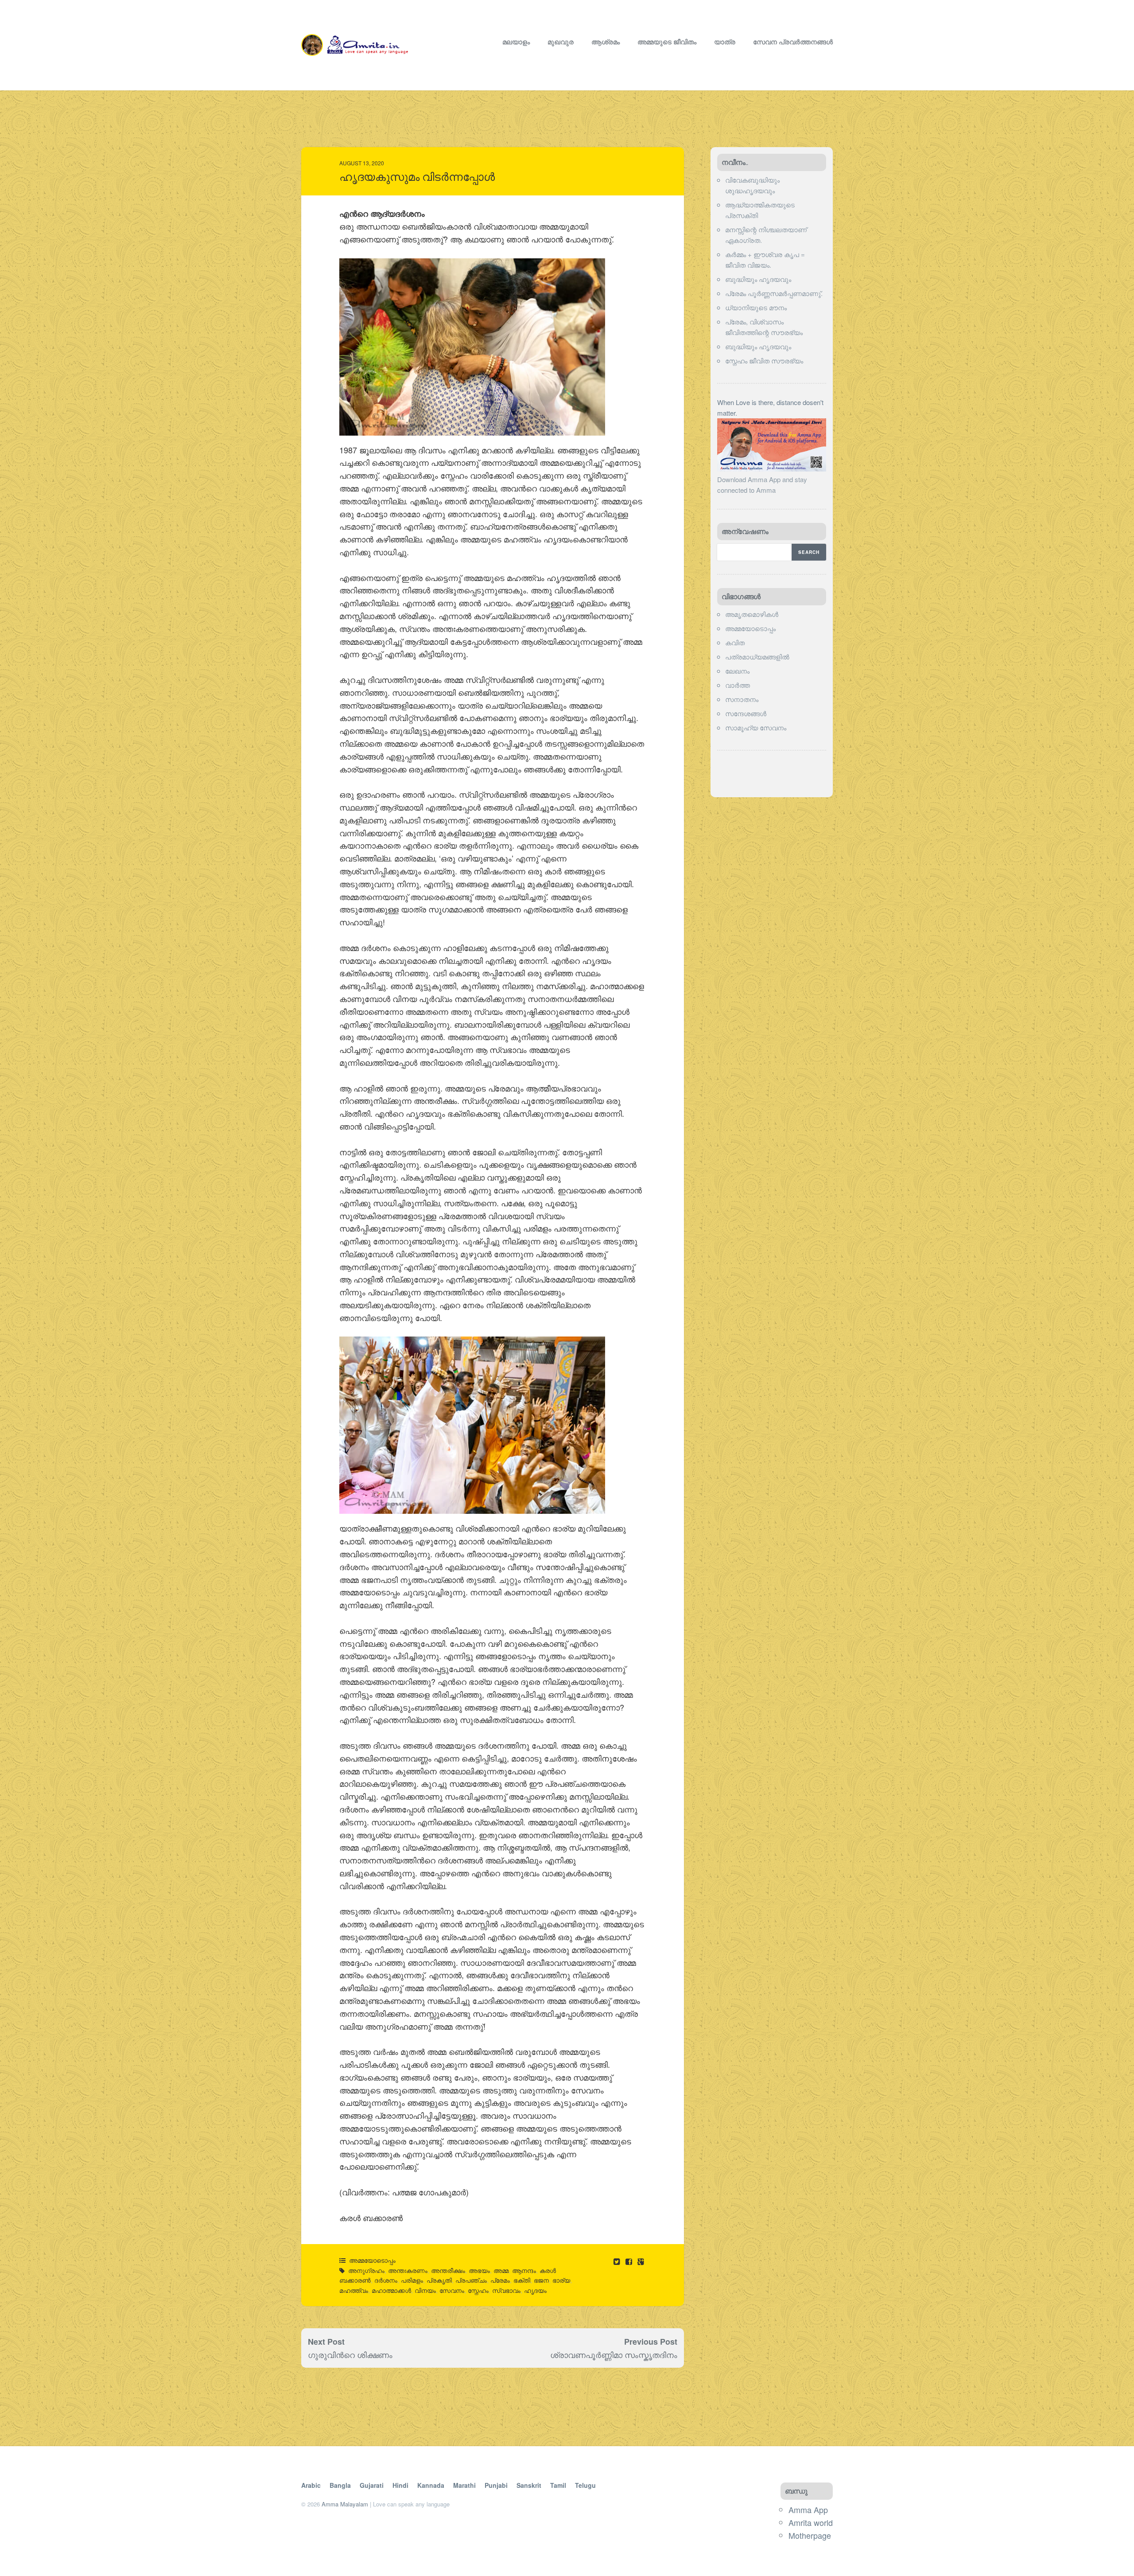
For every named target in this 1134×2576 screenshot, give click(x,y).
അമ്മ (501, 2270)
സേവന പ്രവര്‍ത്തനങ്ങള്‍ (793, 42)
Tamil (558, 2485)
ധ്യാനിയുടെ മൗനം (756, 307)
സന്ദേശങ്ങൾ (746, 713)
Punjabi (496, 2485)
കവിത (735, 642)
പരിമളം (412, 2280)
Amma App (808, 2510)
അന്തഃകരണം (408, 2270)
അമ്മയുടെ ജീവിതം (667, 42)
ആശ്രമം (606, 42)
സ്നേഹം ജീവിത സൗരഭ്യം (764, 360)
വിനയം (425, 2290)
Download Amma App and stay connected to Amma (762, 485)
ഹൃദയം (535, 2290)
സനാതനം (742, 699)
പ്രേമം (500, 2280)
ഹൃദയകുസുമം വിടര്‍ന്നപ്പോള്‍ (417, 177)
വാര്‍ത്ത (738, 685)
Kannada (431, 2485)
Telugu (585, 2485)
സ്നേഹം (478, 2290)
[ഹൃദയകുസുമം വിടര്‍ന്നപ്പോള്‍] (630, 2261)
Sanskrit (529, 2485)
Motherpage (810, 2535)
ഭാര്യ (561, 2280)
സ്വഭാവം (506, 2290)
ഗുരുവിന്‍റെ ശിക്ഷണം (350, 2354)
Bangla (340, 2485)
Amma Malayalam (345, 2504)
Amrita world (811, 2522)
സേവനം (452, 2290)
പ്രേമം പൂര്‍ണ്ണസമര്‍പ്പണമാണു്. (774, 293)
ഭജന (541, 2280)
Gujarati (372, 2485)
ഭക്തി (522, 2280)
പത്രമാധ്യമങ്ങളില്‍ (757, 657)
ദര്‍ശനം (386, 2280)
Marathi (464, 2485)
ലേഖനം (737, 671)
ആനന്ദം (524, 2270)
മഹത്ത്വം (354, 2290)
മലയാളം (516, 42)
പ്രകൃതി (439, 2280)
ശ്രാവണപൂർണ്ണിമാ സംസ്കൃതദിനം (614, 2354)
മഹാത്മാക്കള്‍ (391, 2290)
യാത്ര (725, 42)
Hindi (400, 2485)
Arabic (311, 2485)
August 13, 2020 (362, 163)
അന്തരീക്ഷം (448, 2270)
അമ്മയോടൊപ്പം (372, 2260)
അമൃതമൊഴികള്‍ (752, 614)
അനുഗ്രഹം (366, 2270)
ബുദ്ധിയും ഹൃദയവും (758, 279)
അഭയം (479, 2270)
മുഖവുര (561, 42)
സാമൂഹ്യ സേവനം (756, 727)
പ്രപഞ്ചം (471, 2280)
